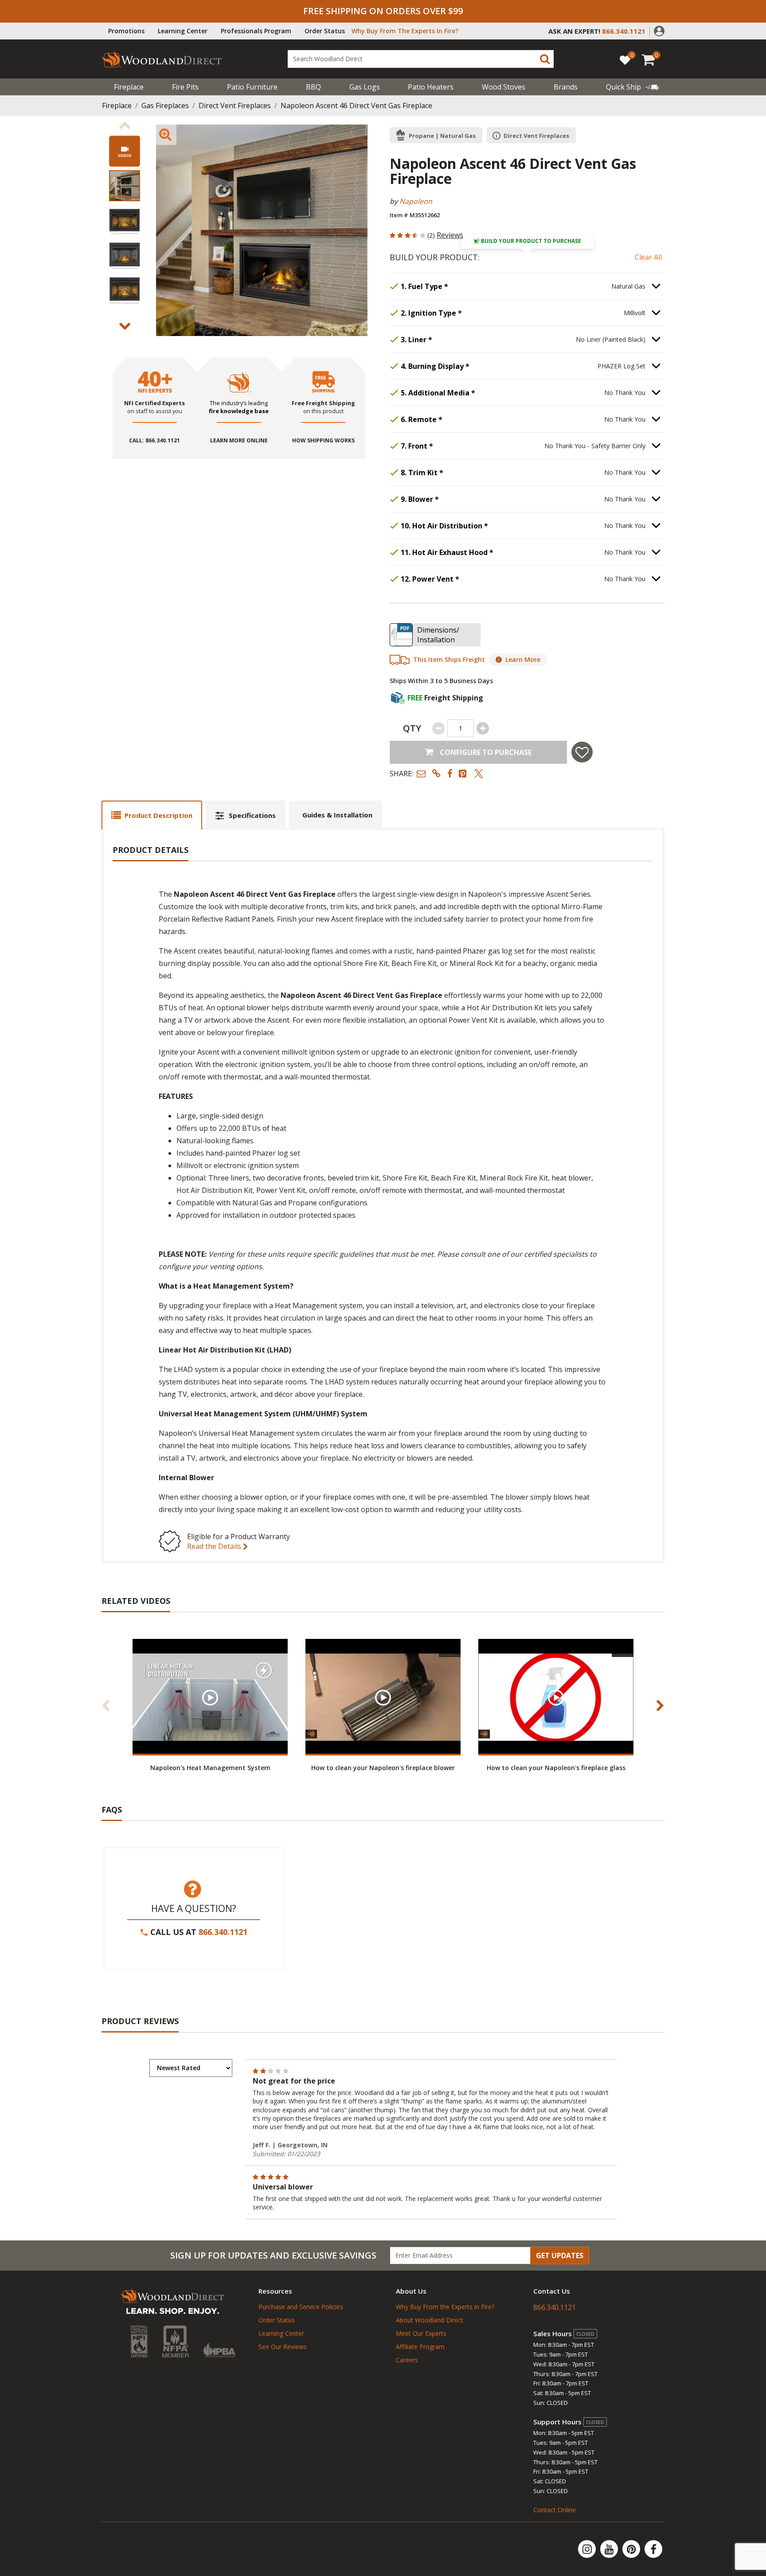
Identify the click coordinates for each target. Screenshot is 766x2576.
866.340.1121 (223, 1932)
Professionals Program (256, 31)
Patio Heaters (431, 87)
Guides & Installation (337, 815)
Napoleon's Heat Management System (210, 1768)
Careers (407, 2360)
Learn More (523, 659)
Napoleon (416, 201)
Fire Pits (185, 87)
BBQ (313, 87)
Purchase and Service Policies (301, 2307)
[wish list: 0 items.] (625, 60)
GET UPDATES (560, 2255)
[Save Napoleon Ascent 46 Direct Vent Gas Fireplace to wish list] (582, 752)
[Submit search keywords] (545, 59)
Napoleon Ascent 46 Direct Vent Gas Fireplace (356, 106)
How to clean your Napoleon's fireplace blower (383, 1768)
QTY (412, 728)
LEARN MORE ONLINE (239, 441)
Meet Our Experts (421, 2333)
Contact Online (555, 2510)
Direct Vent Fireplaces (235, 106)
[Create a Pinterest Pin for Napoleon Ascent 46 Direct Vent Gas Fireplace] (463, 773)
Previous (125, 125)
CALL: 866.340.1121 (154, 441)
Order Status (325, 31)
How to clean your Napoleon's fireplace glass (556, 1768)
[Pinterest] (632, 2549)
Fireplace (129, 87)
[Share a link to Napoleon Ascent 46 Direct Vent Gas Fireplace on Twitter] (479, 773)
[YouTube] (610, 2549)
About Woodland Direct (430, 2320)
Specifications (252, 815)
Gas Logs (365, 87)
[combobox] (421, 59)
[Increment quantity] (483, 728)
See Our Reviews (283, 2347)
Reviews (450, 235)
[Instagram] (588, 2549)
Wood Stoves (504, 87)
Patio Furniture (252, 87)
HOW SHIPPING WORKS (323, 441)
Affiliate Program (420, 2347)
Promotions (126, 31)
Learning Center (183, 31)
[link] (632, 87)
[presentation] (125, 186)
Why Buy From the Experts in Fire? (445, 2307)
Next (125, 326)
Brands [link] (566, 87)
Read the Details (215, 1546)
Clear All (648, 257)
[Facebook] (653, 2549)
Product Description (158, 815)
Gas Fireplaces (165, 106)
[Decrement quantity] (438, 728)
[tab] (152, 815)
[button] (659, 30)
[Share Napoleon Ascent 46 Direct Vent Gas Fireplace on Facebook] (450, 773)
